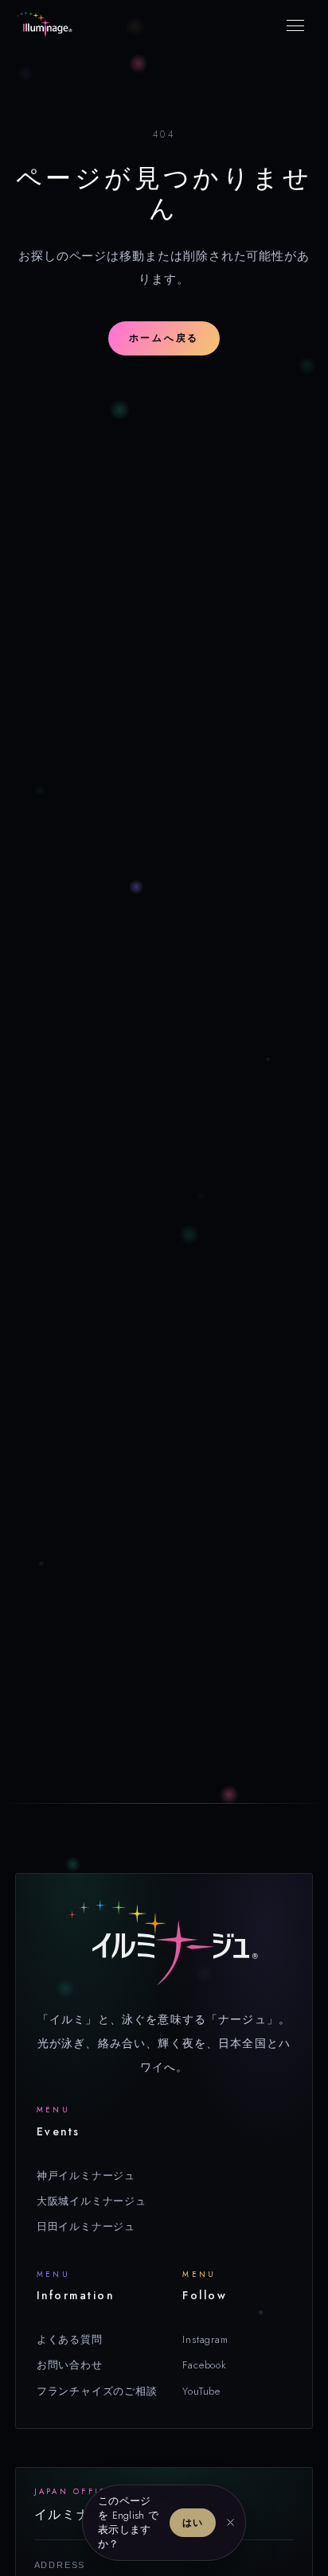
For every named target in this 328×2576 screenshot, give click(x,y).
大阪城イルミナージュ (92, 2201)
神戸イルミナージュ (86, 2176)
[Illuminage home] (44, 25)
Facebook (204, 2365)
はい (193, 2523)
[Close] (230, 2523)
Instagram (205, 2339)
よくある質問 (70, 2339)
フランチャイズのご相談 (97, 2391)
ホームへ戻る (164, 338)
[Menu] (295, 25)
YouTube (201, 2391)
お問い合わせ (70, 2365)
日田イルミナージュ (86, 2226)
